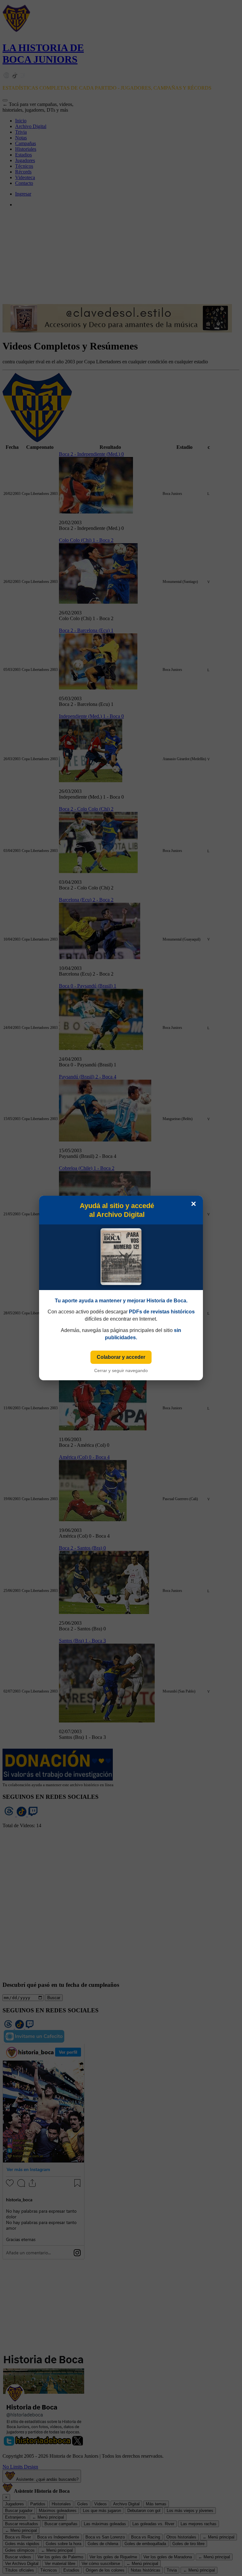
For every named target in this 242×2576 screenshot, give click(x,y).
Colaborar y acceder (121, 1357)
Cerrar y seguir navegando (121, 1370)
